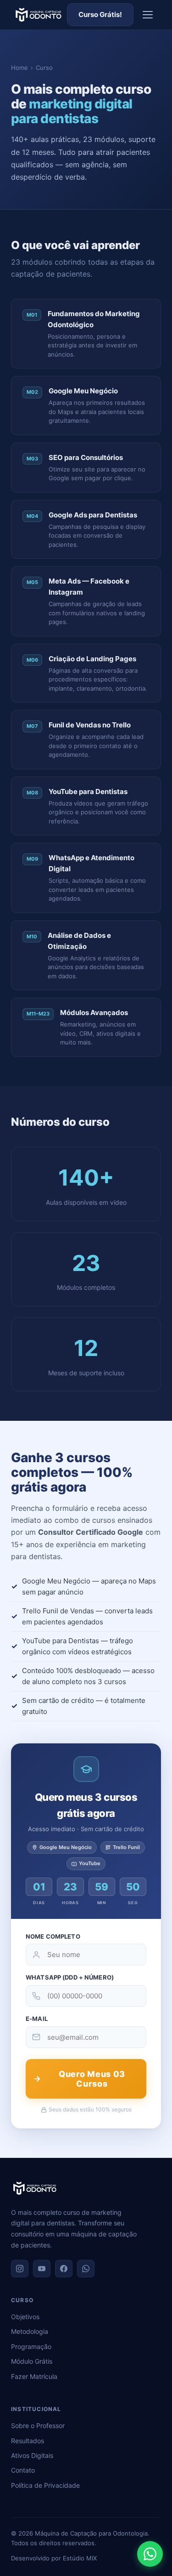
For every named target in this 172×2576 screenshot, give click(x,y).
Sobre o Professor (38, 2426)
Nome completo (53, 1936)
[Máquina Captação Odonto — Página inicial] (38, 15)
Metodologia (30, 2331)
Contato (23, 2470)
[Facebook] (64, 2269)
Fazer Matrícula (34, 2376)
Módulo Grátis (32, 2361)
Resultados (28, 2441)
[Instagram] (20, 2269)
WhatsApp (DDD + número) (70, 1977)
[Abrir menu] (148, 15)
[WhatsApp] (86, 2269)
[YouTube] (42, 2269)
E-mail (37, 2019)
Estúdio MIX (80, 2558)
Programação (31, 2346)
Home (19, 68)
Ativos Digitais (32, 2455)
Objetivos (25, 2317)
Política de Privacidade (45, 2485)
